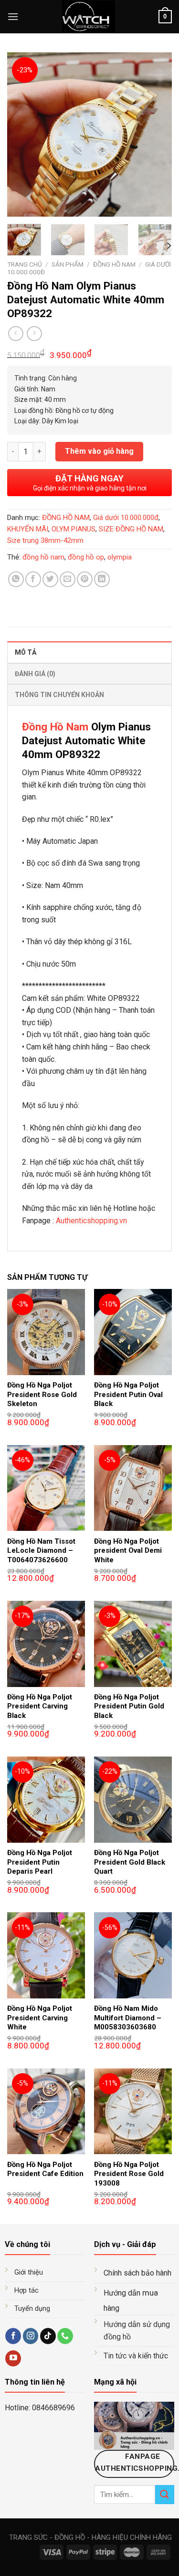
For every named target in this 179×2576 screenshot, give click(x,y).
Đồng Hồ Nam (55, 727)
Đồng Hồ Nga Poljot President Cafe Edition (45, 2169)
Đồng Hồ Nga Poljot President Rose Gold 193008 (129, 2174)
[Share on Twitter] (50, 579)
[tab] (89, 652)
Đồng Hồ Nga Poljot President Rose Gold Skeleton (42, 1394)
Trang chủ (25, 264)
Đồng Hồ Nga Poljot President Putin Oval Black (128, 1394)
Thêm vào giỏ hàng (99, 451)
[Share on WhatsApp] (16, 579)
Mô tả (26, 652)
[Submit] (165, 2494)
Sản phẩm (68, 264)
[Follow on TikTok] (48, 2336)
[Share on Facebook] (33, 579)
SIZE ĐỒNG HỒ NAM (131, 529)
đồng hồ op (86, 557)
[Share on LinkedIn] (102, 579)
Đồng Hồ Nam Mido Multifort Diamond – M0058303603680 (128, 2018)
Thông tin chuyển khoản (59, 695)
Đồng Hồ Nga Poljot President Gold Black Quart (130, 1862)
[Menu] (13, 16)
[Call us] (65, 2336)
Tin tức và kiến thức (136, 2356)
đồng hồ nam (43, 557)
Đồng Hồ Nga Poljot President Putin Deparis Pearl (40, 1862)
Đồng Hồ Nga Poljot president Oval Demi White (128, 1551)
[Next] (157, 135)
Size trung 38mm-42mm (45, 540)
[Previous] (22, 135)
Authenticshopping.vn (91, 1221)
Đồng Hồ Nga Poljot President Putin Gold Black (129, 1706)
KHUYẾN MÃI (28, 529)
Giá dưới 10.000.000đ (126, 518)
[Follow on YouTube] (13, 2358)
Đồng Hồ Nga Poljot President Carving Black (40, 1706)
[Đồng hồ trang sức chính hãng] (89, 17)
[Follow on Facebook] (13, 2336)
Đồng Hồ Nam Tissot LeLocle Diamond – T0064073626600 (41, 1551)
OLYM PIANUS (74, 529)
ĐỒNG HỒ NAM (114, 264)
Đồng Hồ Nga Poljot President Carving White (40, 2018)
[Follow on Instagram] (31, 2336)
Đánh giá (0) (35, 674)
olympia (120, 557)
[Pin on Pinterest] (85, 579)
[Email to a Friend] (68, 579)
